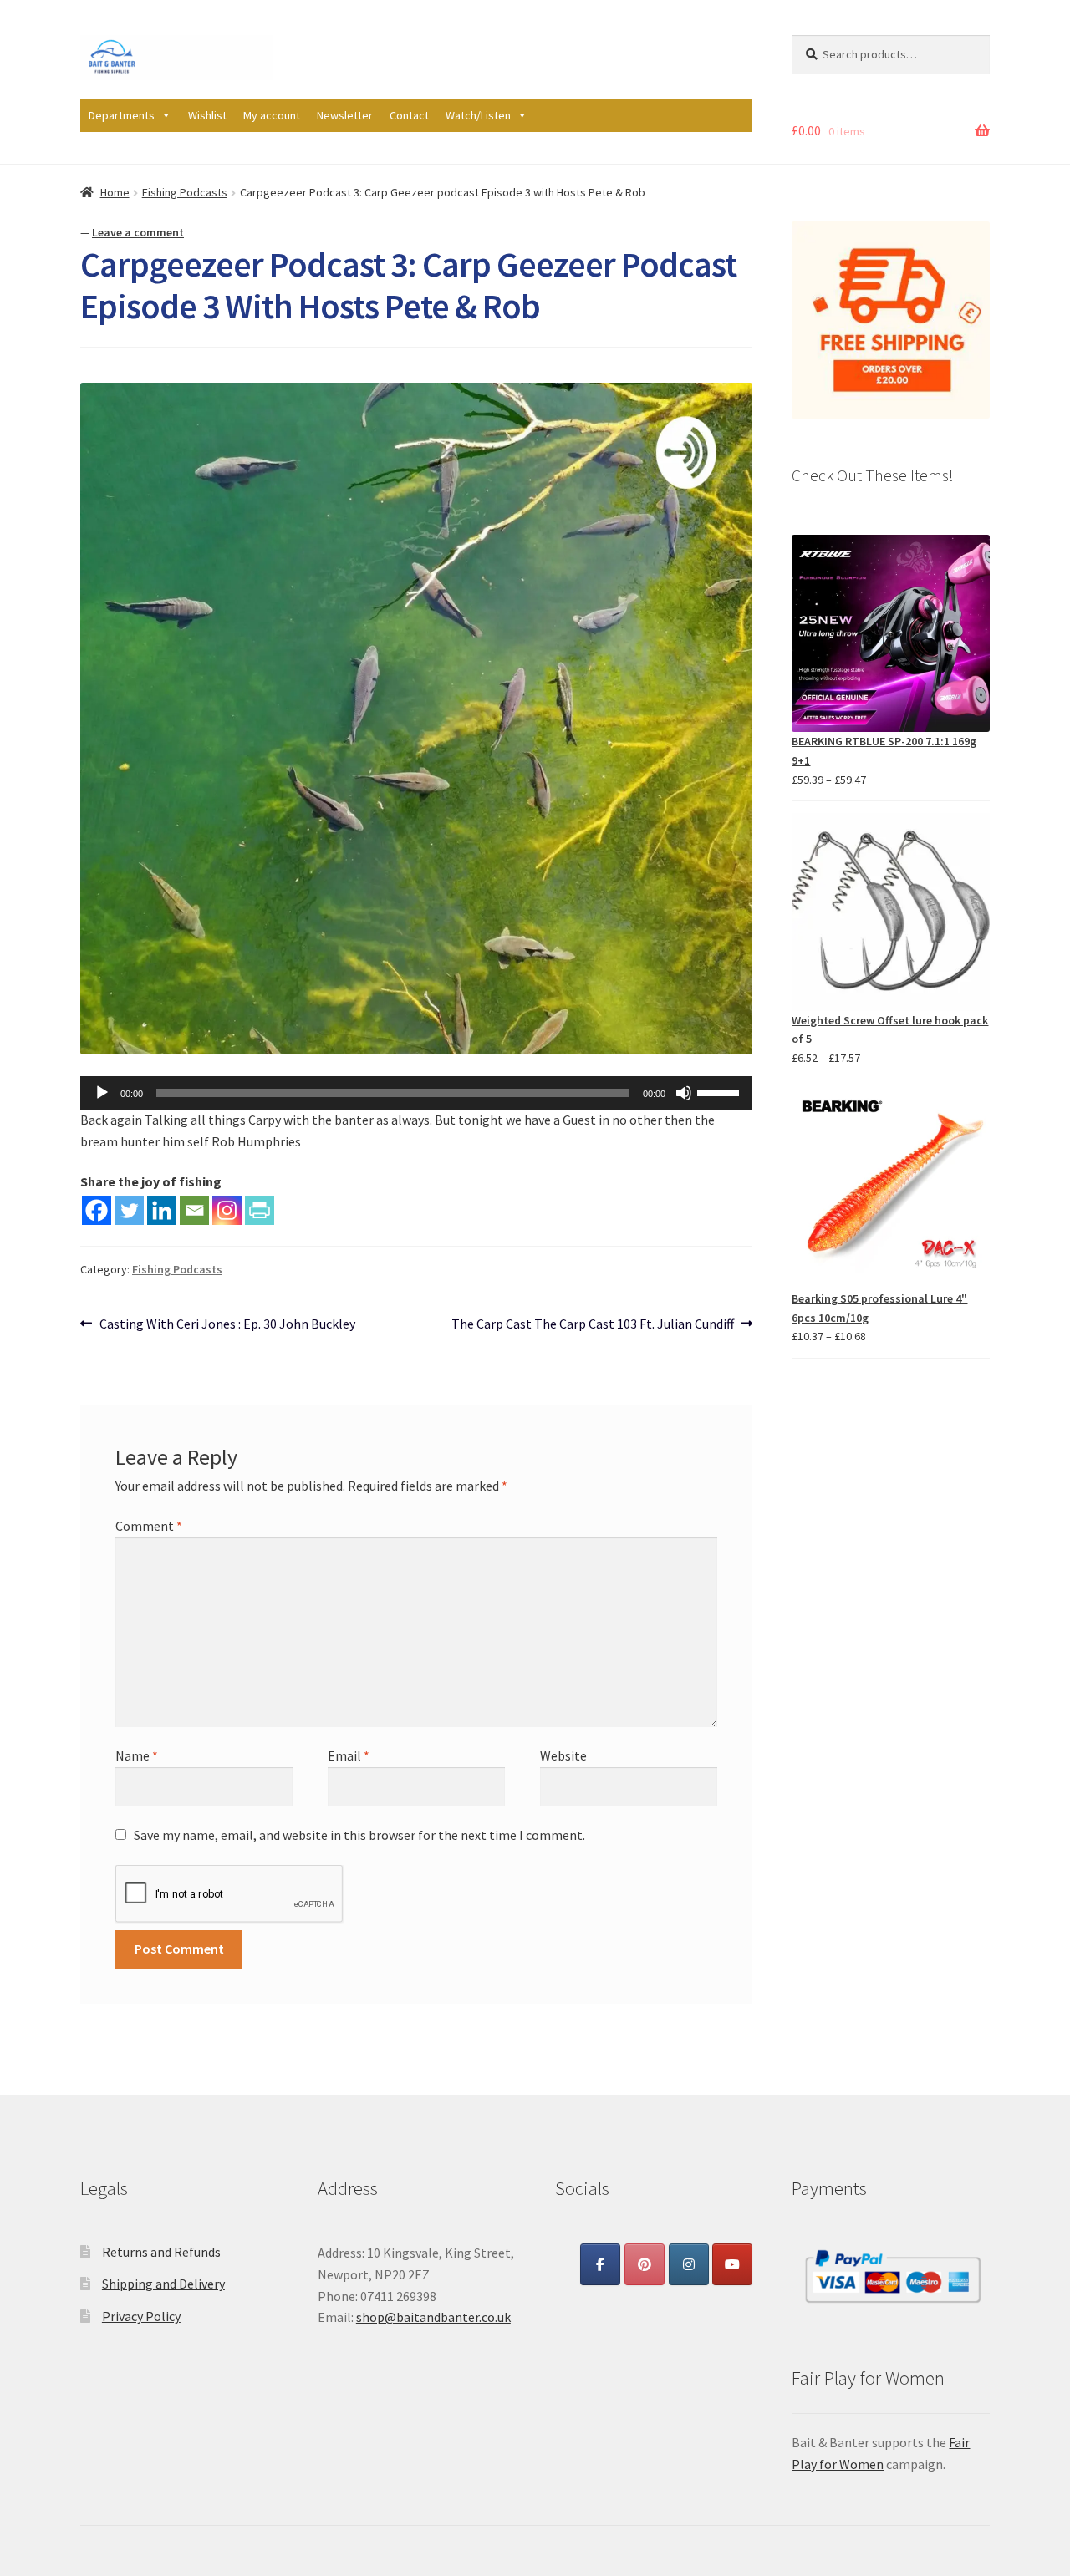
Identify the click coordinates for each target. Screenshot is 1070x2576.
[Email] (194, 1210)
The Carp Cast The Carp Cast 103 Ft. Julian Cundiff (593, 1325)
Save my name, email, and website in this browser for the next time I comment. (359, 1835)
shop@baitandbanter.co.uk (433, 2317)
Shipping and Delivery (163, 2284)
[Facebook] (97, 1210)
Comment (149, 1526)
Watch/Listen (478, 115)
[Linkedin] (162, 1210)
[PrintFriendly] (260, 1210)
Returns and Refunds (161, 2252)
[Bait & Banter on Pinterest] (645, 2264)
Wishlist (207, 115)
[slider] (721, 1091)
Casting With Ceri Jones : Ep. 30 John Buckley (227, 1325)
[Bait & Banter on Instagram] (689, 2264)
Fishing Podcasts (185, 192)
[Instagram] (227, 1210)
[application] (416, 1093)
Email (349, 1755)
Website (563, 1755)
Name (137, 1755)
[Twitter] (129, 1210)
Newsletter (345, 115)
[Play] (102, 1093)
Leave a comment (138, 232)
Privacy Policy (141, 2316)
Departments (122, 115)
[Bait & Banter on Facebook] (600, 2264)
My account (272, 115)
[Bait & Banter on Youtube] (732, 2264)
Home (115, 192)
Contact (409, 115)
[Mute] (684, 1093)
